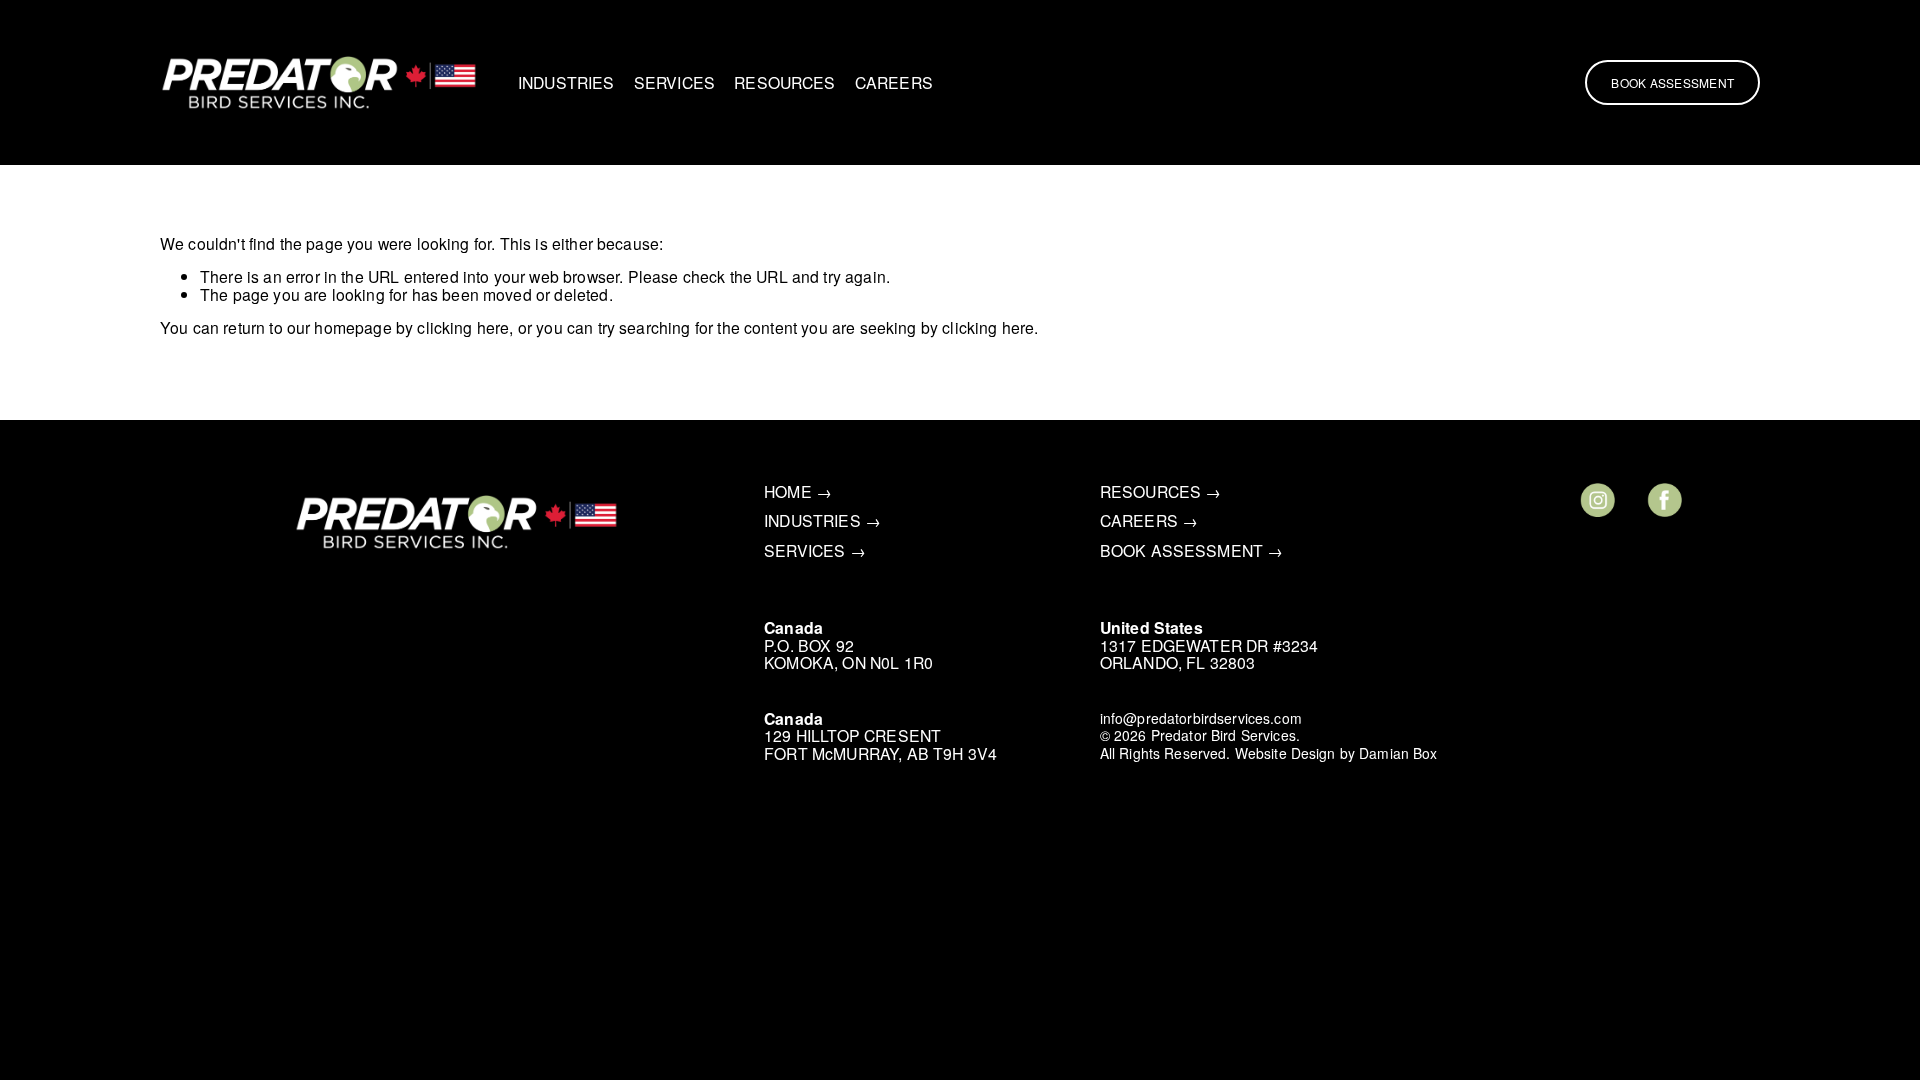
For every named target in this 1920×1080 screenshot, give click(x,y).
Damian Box (1398, 754)
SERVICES (674, 82)
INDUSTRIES (566, 82)
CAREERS (894, 82)
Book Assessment (1672, 82)
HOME (788, 491)
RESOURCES (784, 82)
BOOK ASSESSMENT (1181, 550)
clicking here (463, 327)
